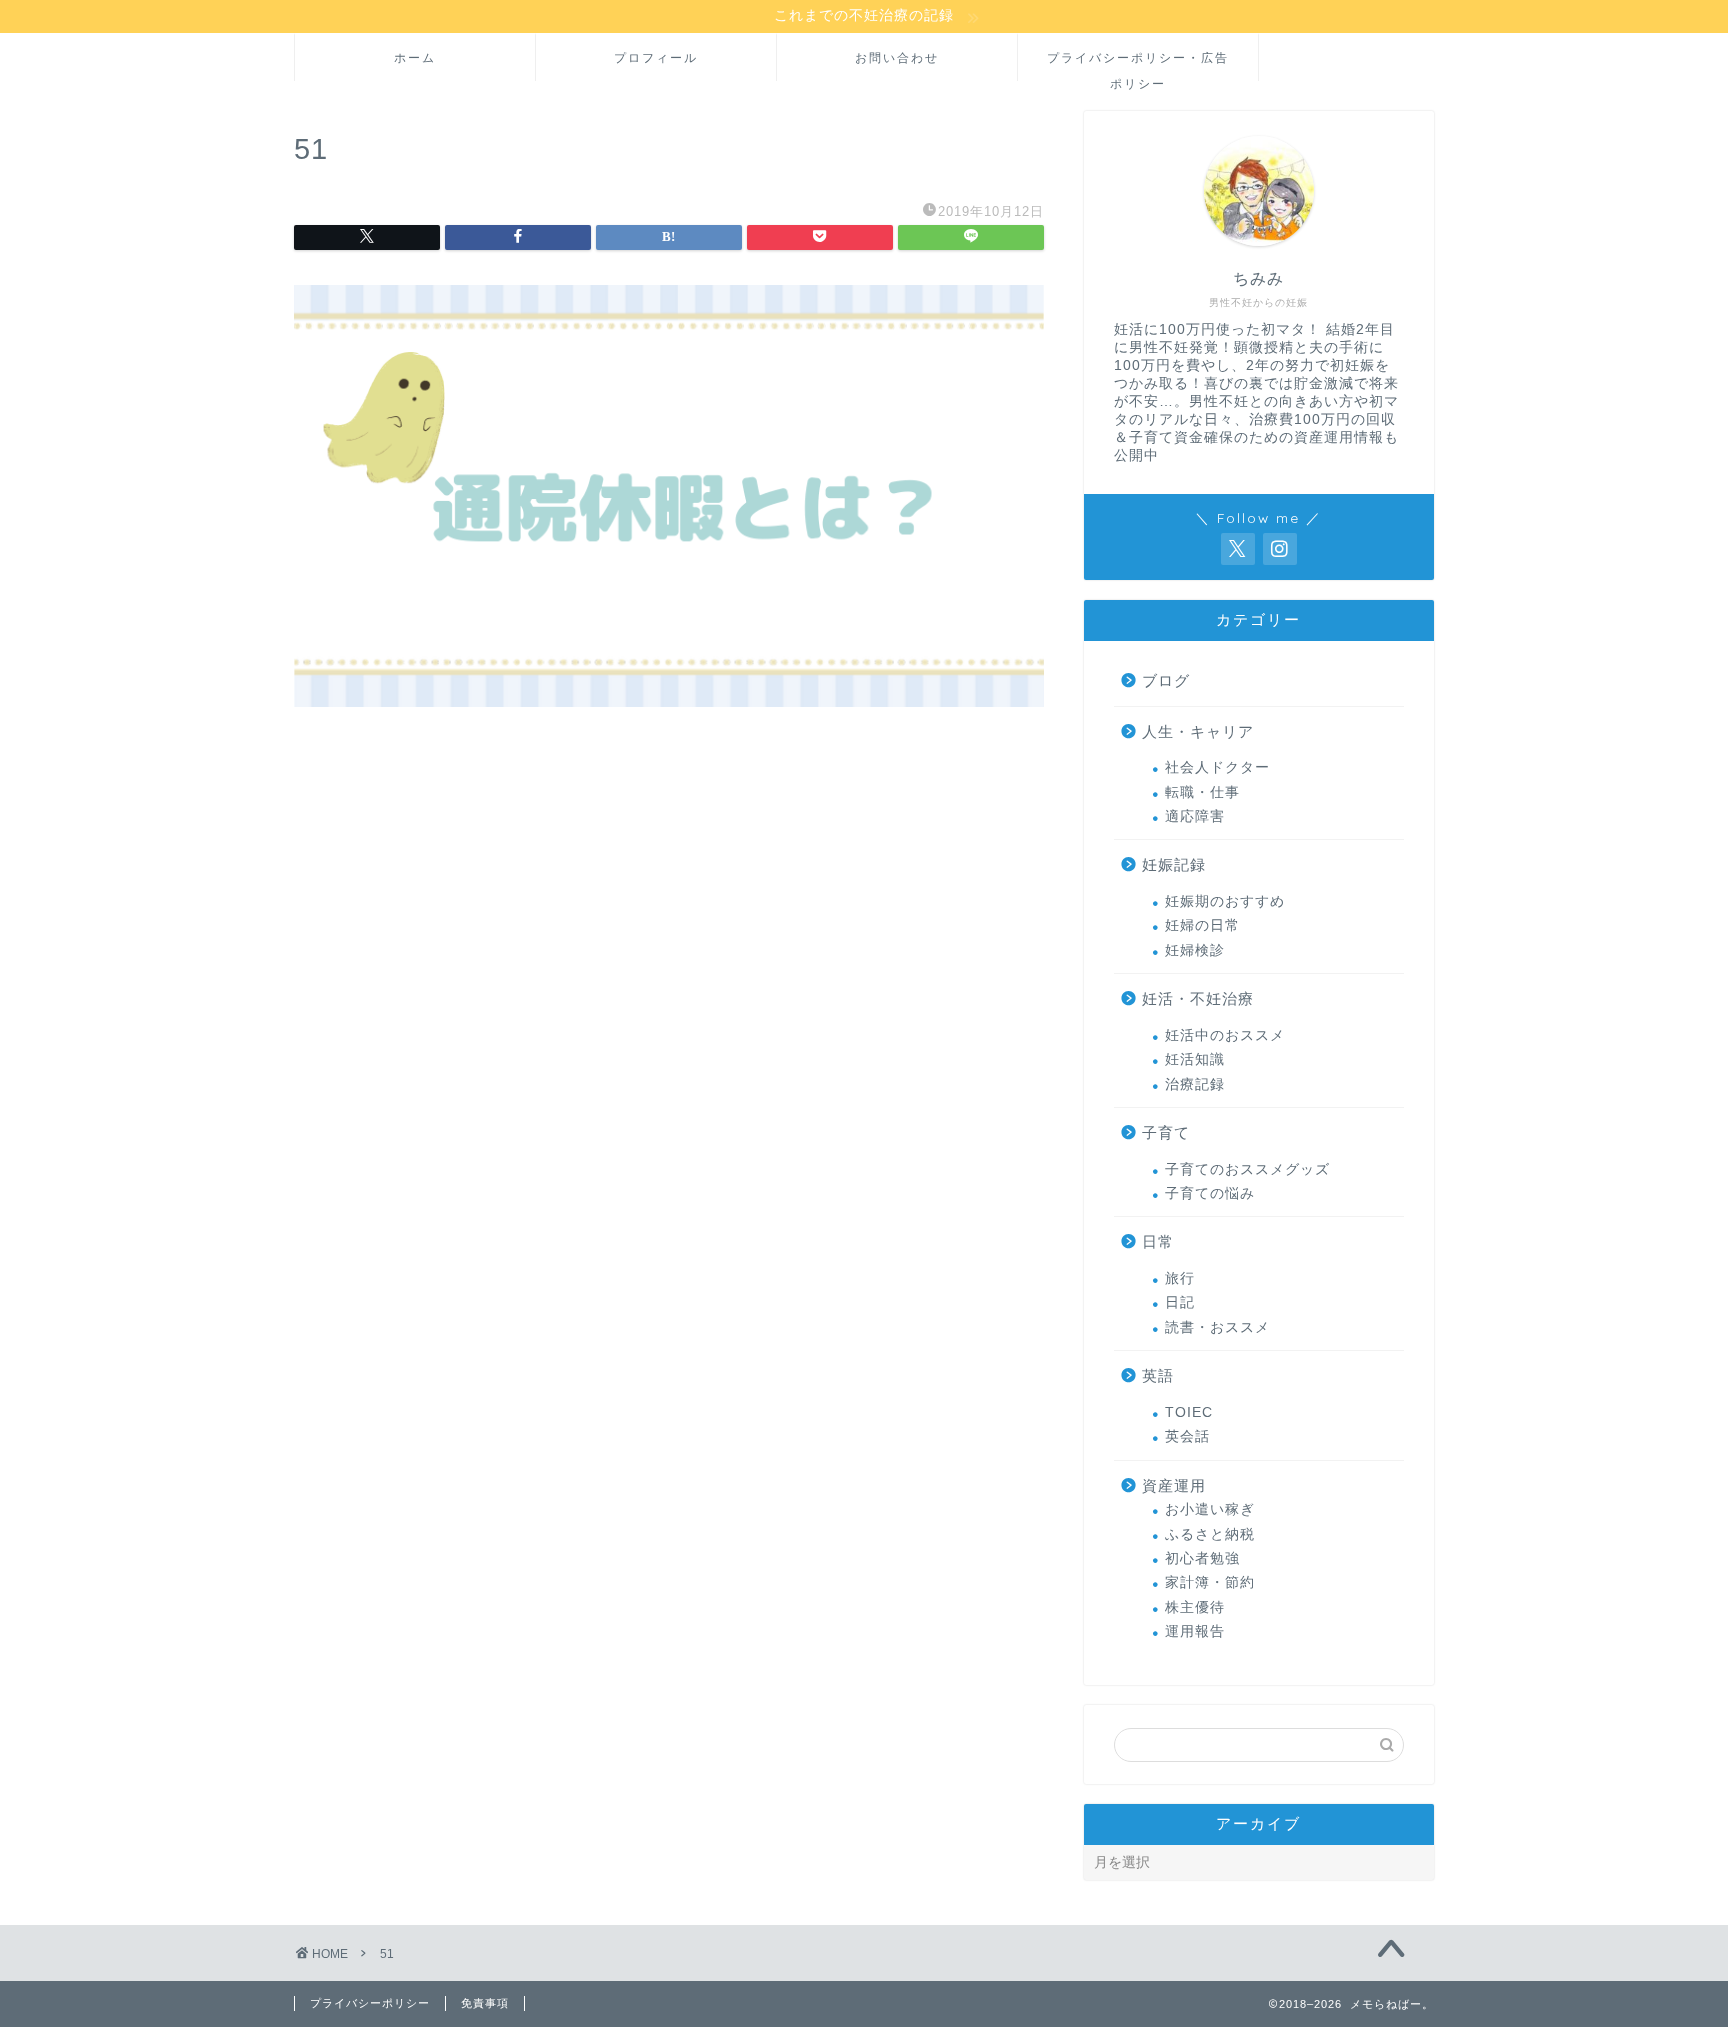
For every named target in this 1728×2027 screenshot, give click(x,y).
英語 (1158, 1375)
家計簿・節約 (1210, 1582)
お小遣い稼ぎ (1210, 1509)
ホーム (415, 57)
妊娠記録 (1174, 864)
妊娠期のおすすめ (1225, 901)
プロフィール (656, 57)
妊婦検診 (1195, 950)
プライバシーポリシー (370, 2003)
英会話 (1187, 1436)
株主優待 (1195, 1607)
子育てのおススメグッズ (1247, 1169)
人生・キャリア (1198, 731)
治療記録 (1195, 1084)
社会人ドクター (1217, 767)
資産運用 (1174, 1485)
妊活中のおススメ (1225, 1035)
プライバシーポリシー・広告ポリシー (1138, 65)
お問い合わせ (897, 57)
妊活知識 (1195, 1059)
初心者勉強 (1202, 1558)
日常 (1158, 1241)
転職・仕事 (1202, 792)
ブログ (1166, 680)
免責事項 (485, 2003)
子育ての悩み (1210, 1193)
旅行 (1180, 1278)
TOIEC (1189, 1412)
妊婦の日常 (1202, 925)
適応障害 (1195, 816)
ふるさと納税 (1210, 1534)
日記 (1180, 1302)
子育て (1166, 1132)
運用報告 (1195, 1631)
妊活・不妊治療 (1198, 998)
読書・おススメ (1217, 1327)
